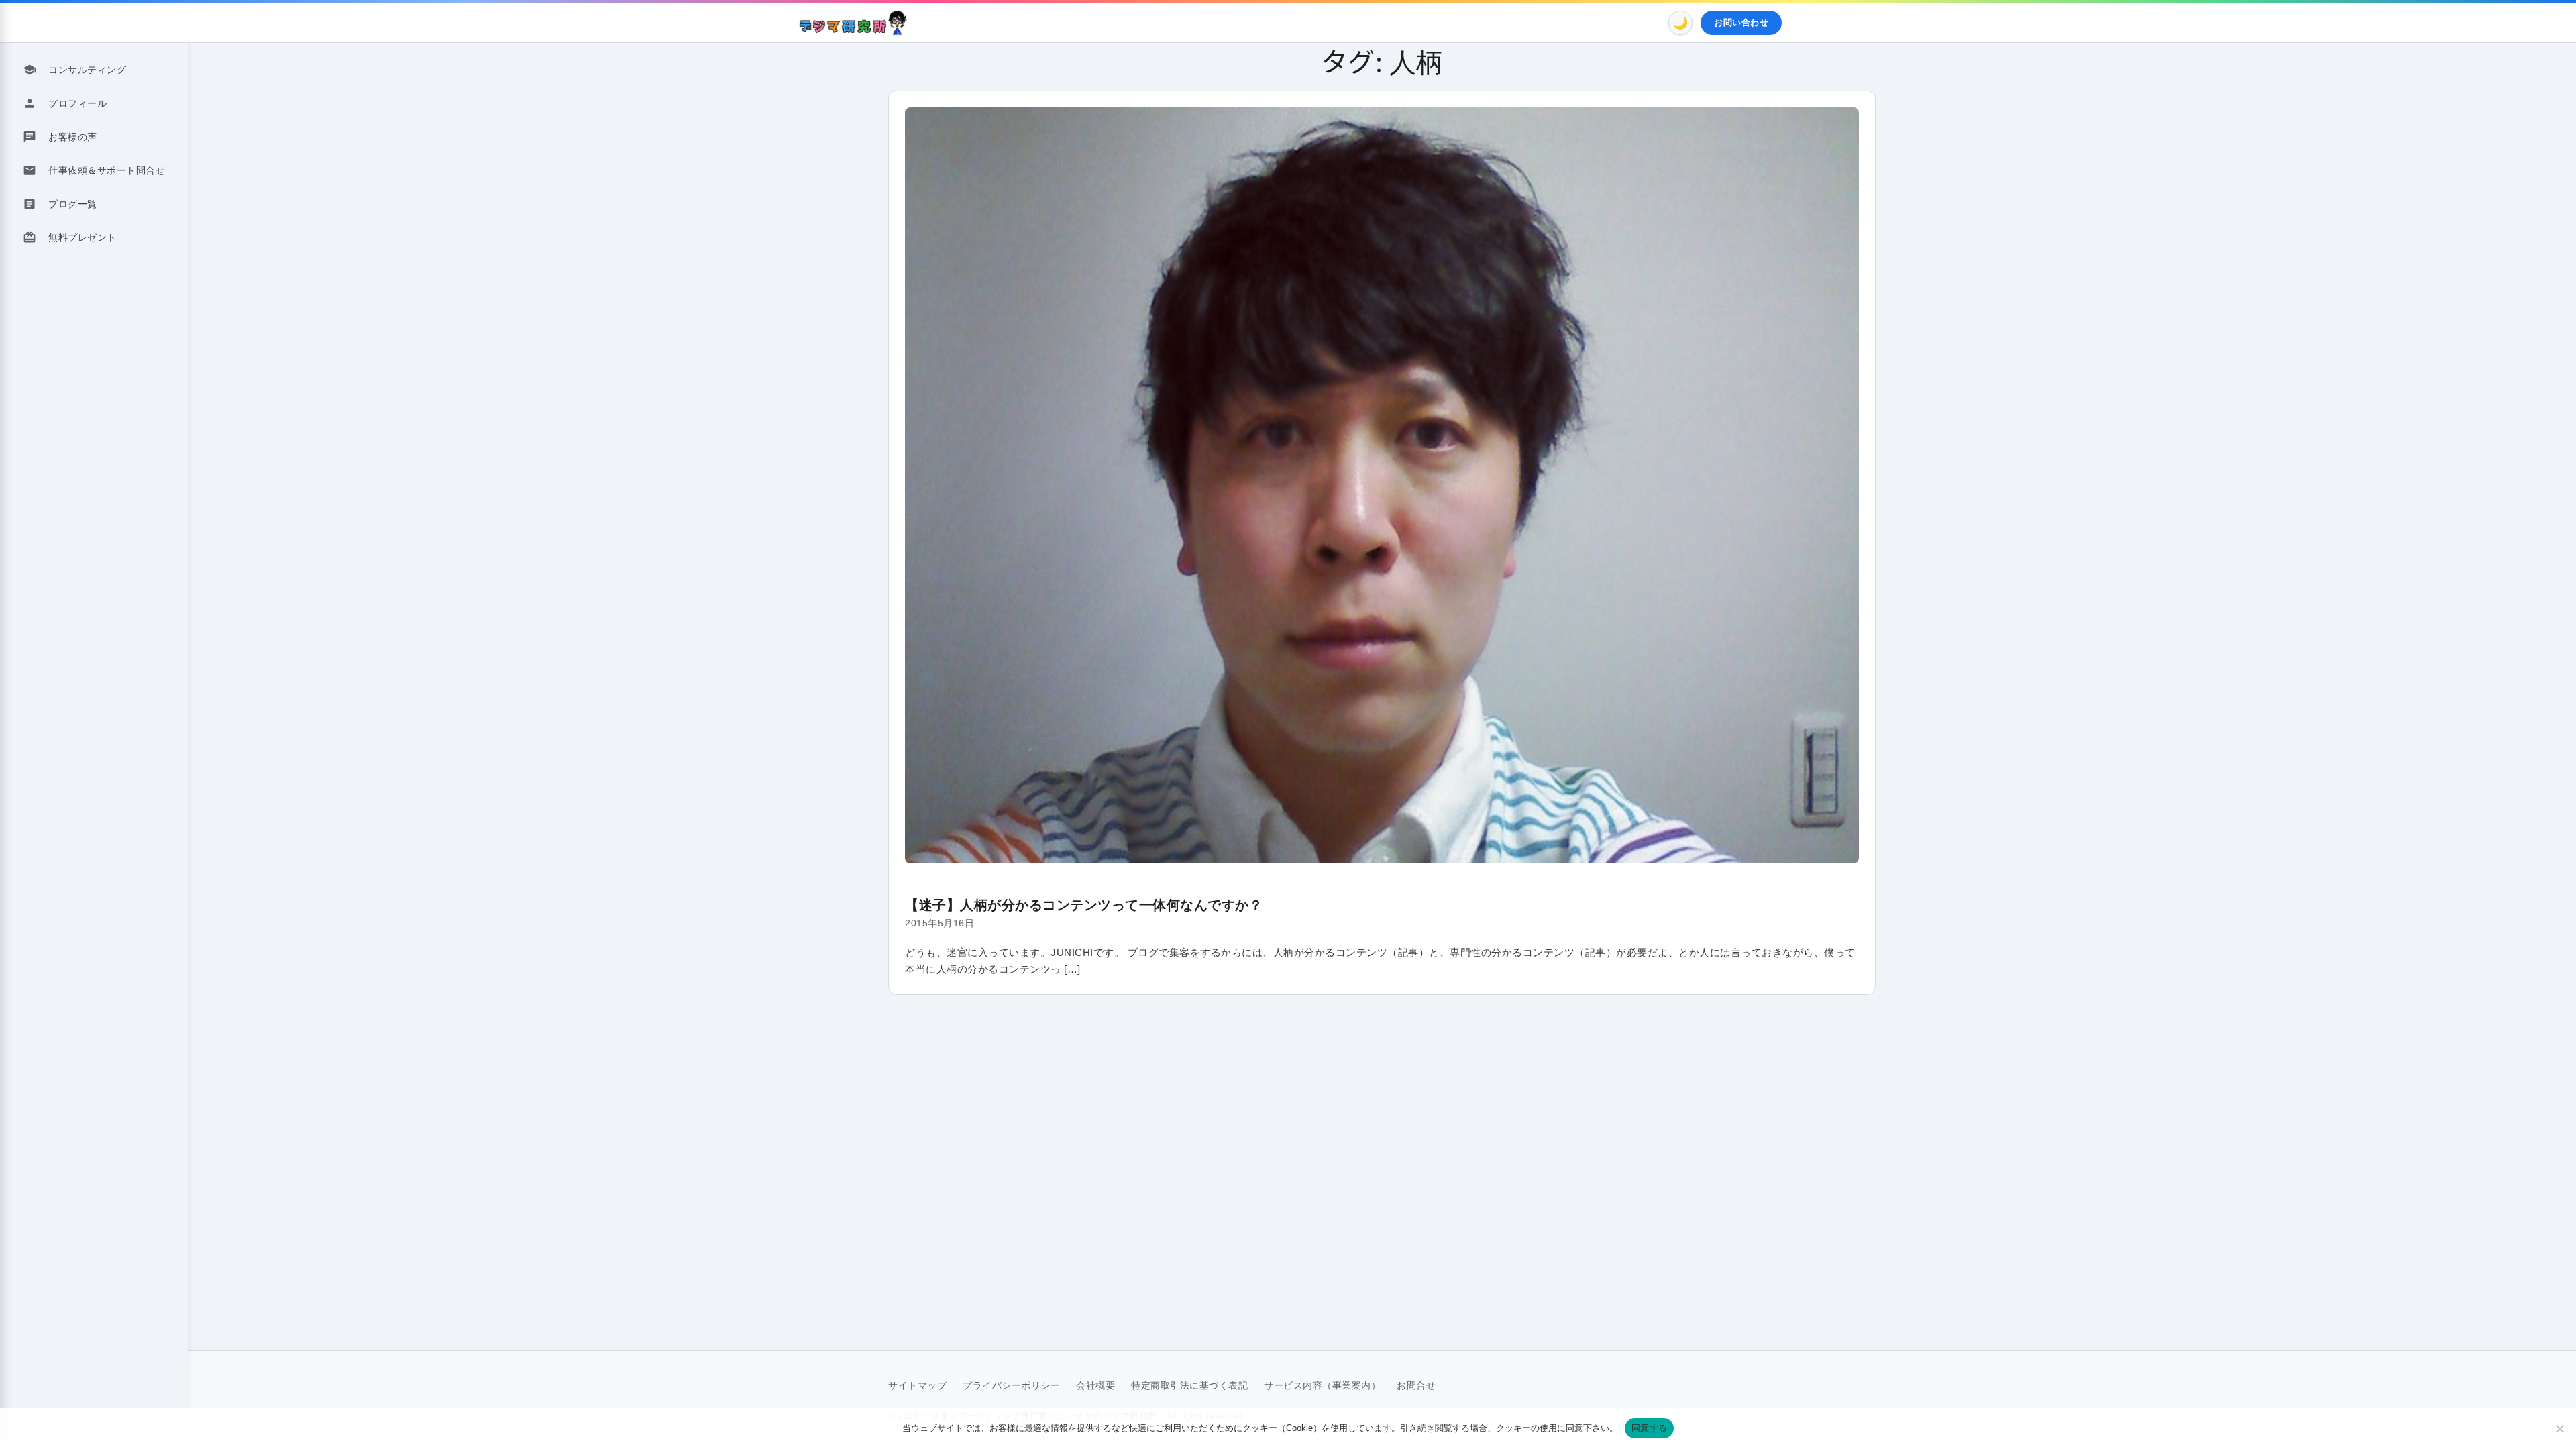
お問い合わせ (1741, 22)
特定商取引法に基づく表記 (1189, 1385)
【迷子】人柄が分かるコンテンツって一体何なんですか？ (1084, 905)
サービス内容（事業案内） (1322, 1385)
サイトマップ (917, 1385)
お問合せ (1416, 1385)
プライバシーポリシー (1011, 1385)
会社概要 (1095, 1385)
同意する (1649, 1428)
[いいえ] (2559, 1428)
